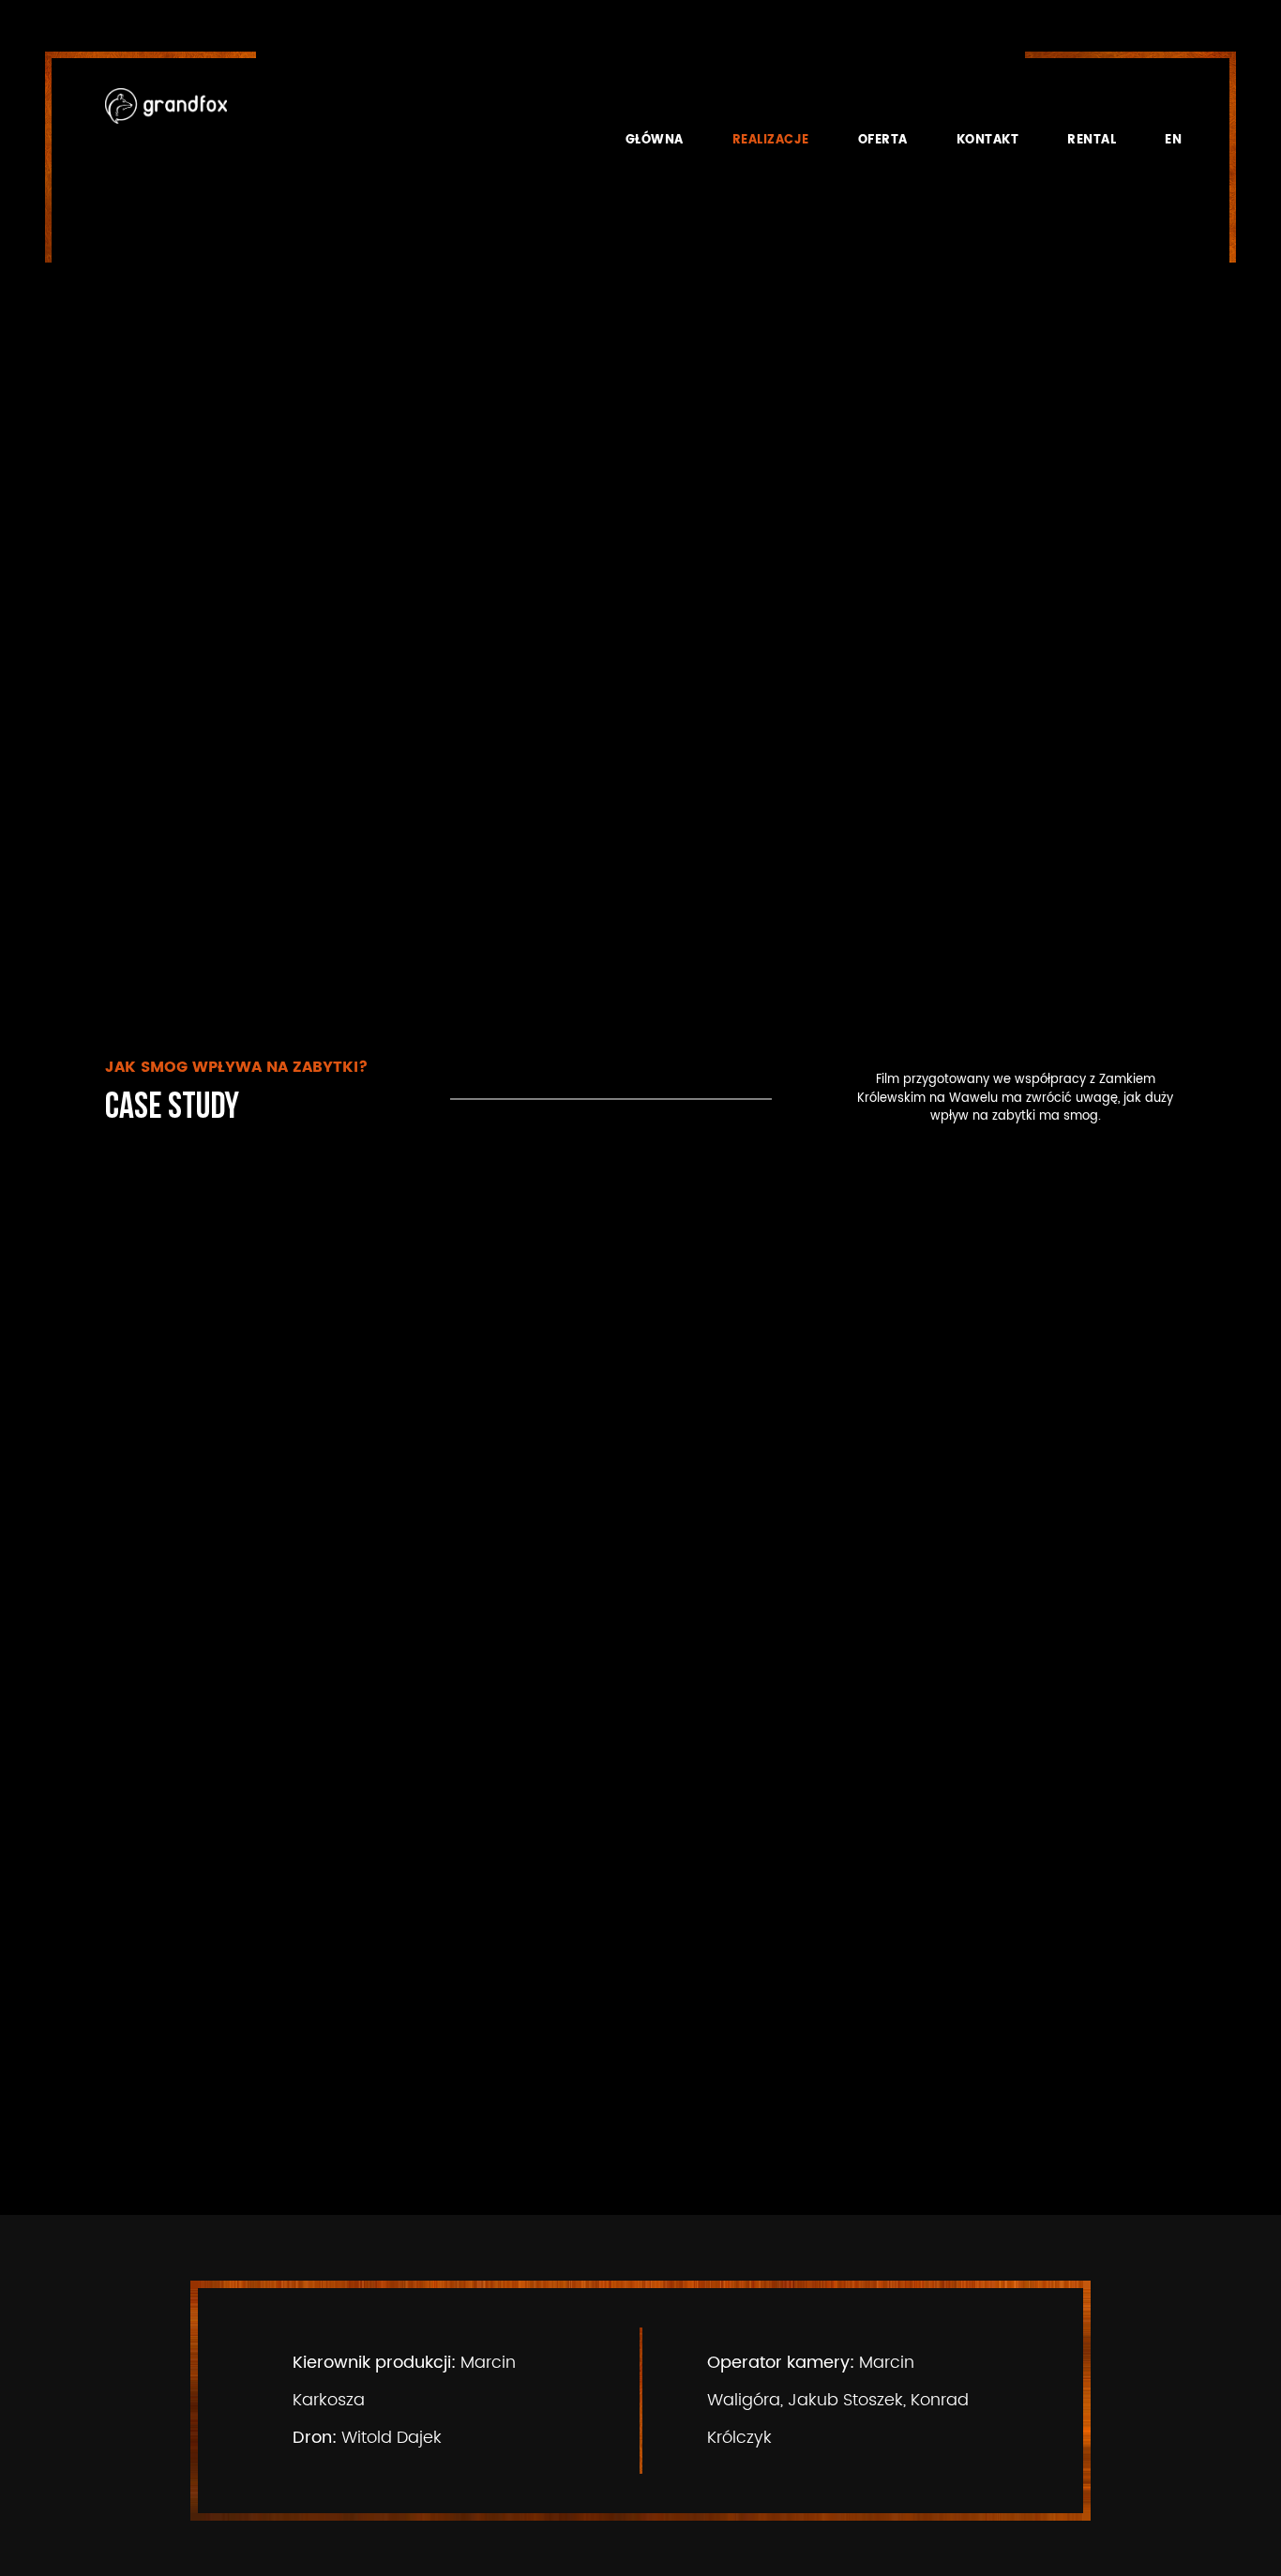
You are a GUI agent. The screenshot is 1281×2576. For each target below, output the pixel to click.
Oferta (883, 140)
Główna (655, 140)
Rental (1092, 140)
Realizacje (771, 140)
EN (1173, 140)
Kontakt (988, 140)
